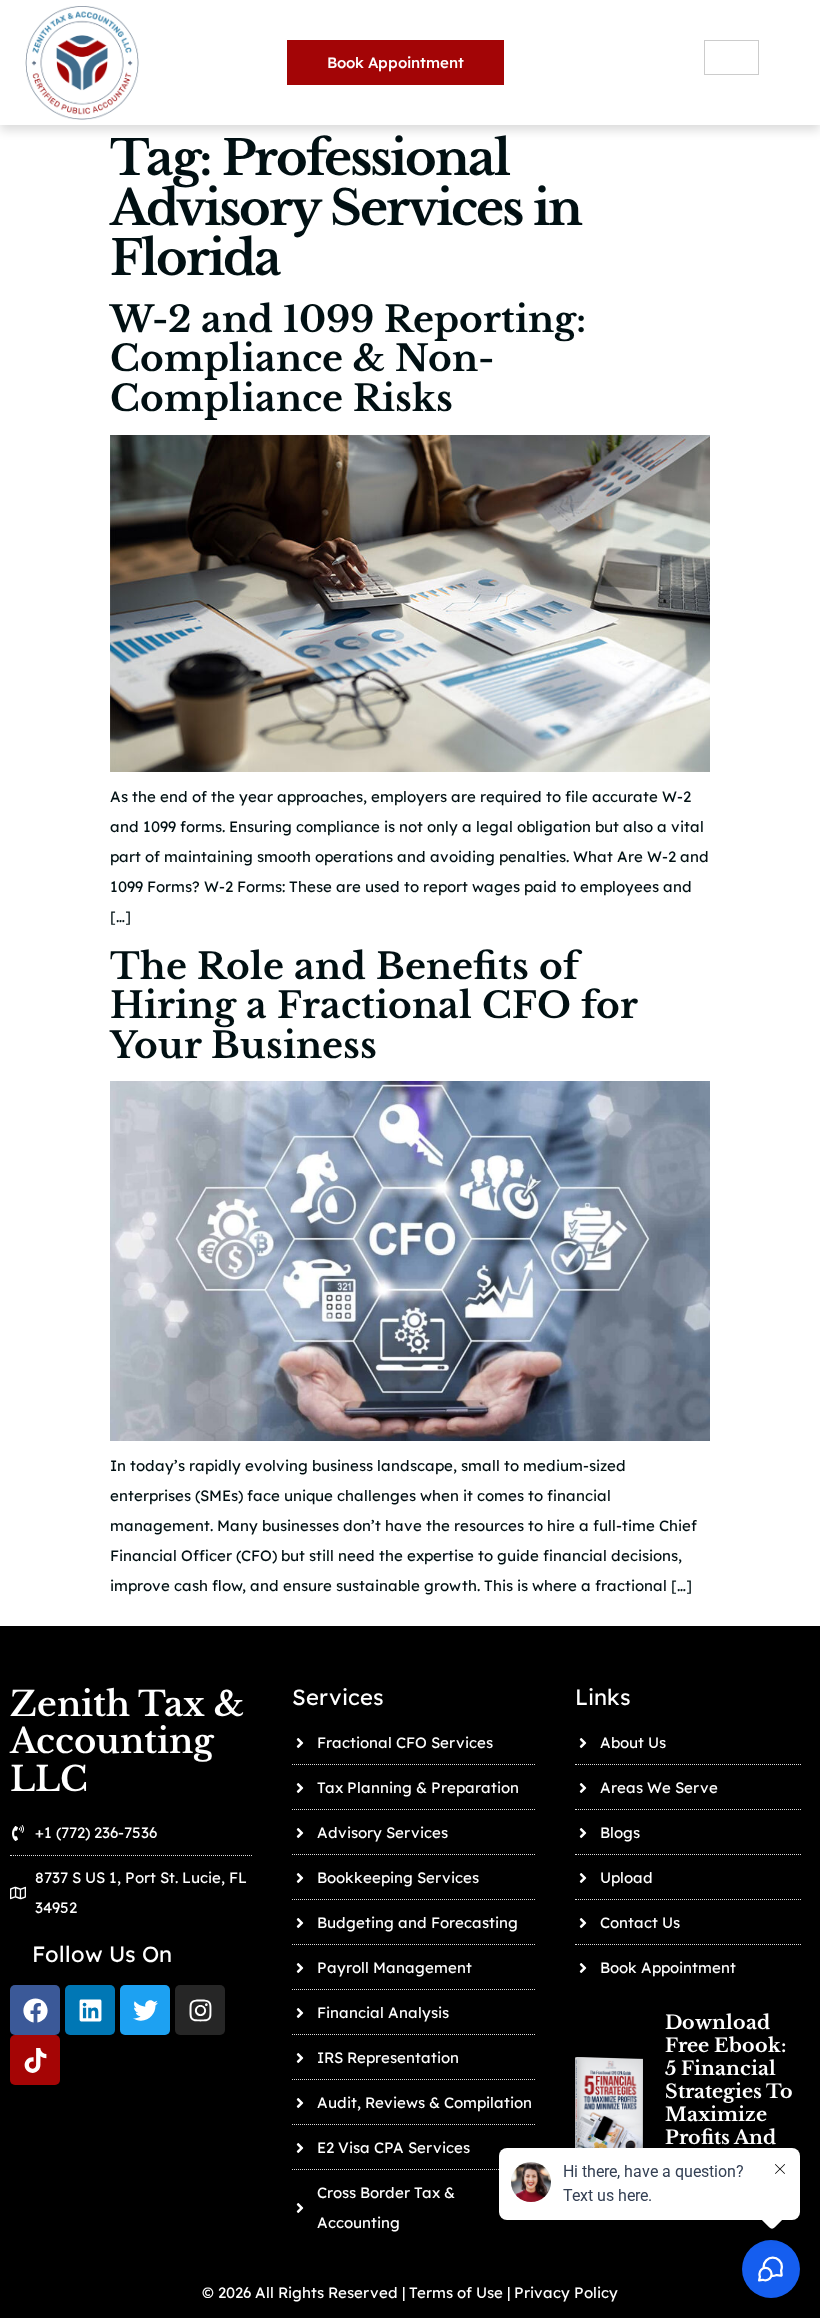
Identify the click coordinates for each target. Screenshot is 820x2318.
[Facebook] (35, 2010)
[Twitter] (145, 2010)
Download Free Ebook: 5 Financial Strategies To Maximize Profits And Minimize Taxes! (729, 2103)
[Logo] (35, 2060)
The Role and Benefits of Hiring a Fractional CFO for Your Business (373, 1006)
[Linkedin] (90, 2010)
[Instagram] (200, 2010)
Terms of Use (454, 2292)
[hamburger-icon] (731, 57)
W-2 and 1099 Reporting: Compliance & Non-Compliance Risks (348, 359)
